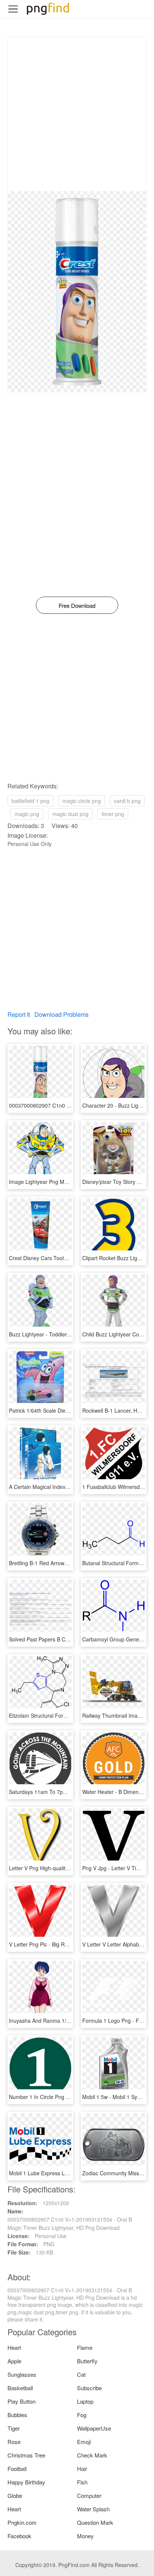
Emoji (84, 2442)
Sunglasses (22, 2374)
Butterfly (87, 2361)
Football (17, 2469)
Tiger (14, 2428)
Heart (14, 2347)
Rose (14, 2442)
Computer (89, 2495)
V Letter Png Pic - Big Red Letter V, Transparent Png (71, 1944)
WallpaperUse (94, 2428)
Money (85, 2536)
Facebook (19, 2536)
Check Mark (92, 2455)
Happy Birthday (26, 2482)
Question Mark (95, 2522)
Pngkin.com (22, 2522)
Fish (82, 2482)
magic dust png (70, 814)
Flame (85, 2347)
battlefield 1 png (30, 801)
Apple (14, 2361)
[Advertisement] (77, 114)
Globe (15, 2495)
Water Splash (93, 2509)
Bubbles (17, 2415)
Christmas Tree (26, 2455)
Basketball (20, 2388)
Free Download (77, 605)
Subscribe (89, 2388)
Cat (81, 2374)
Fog (82, 2415)
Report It (19, 1014)
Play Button (21, 2401)
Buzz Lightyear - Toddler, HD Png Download (61, 1334)
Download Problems (61, 1014)
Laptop (85, 2401)
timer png (113, 814)
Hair (82, 2469)
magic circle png (82, 801)
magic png (27, 814)
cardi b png (127, 801)
